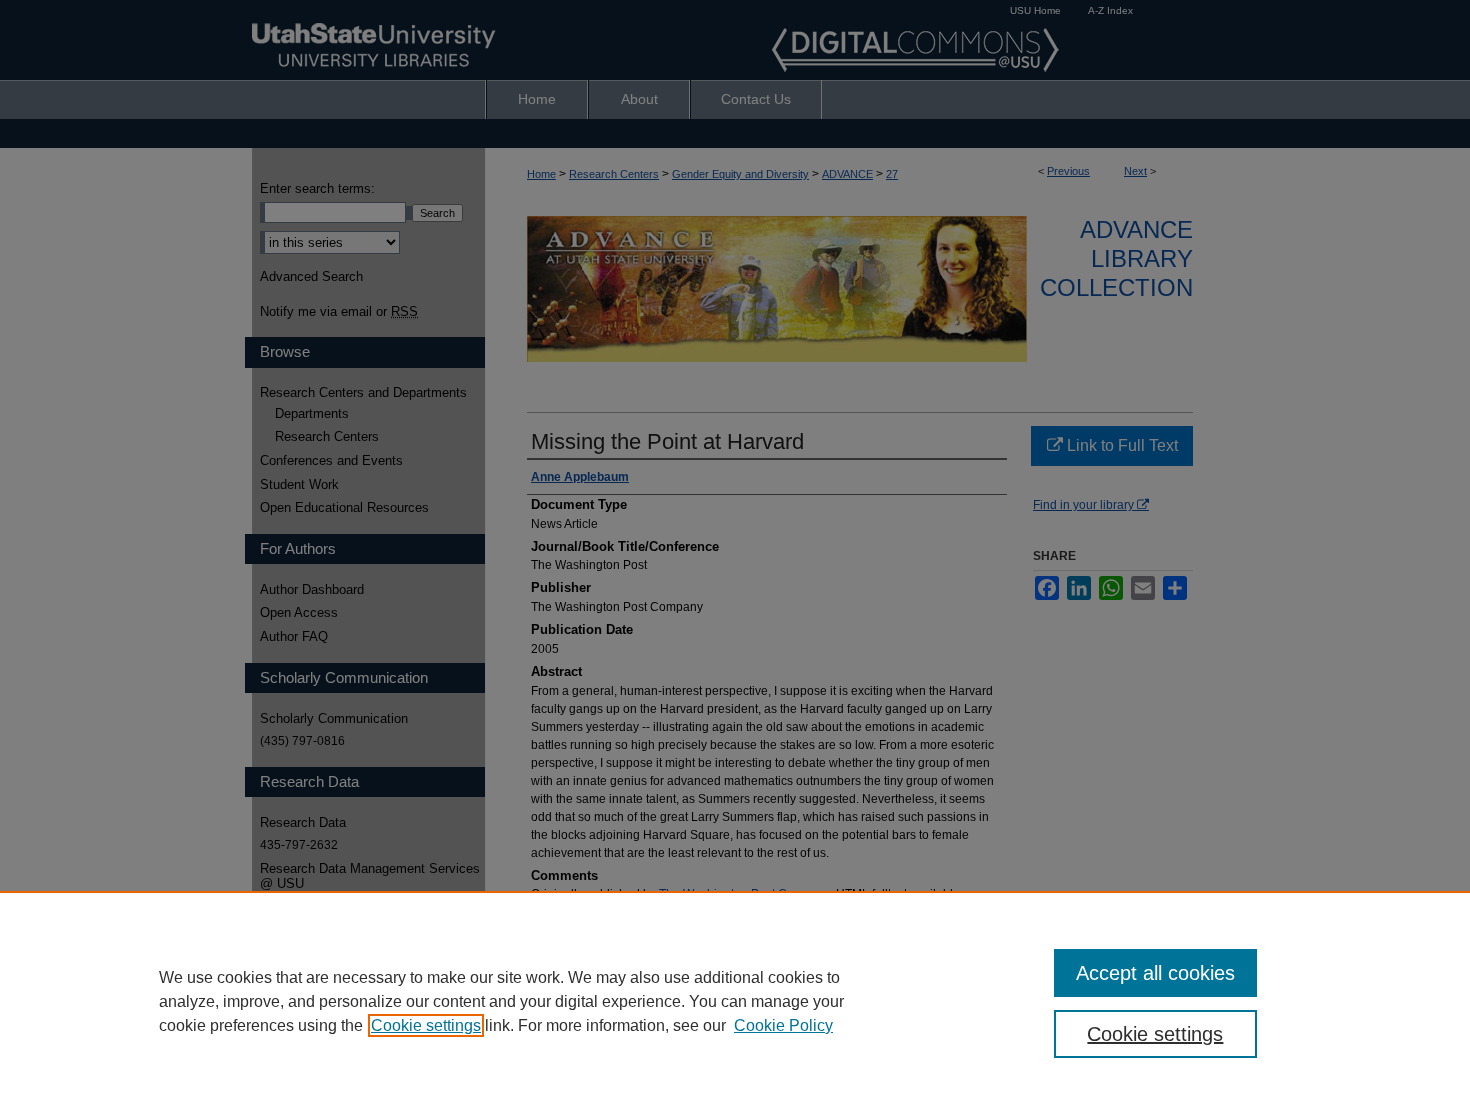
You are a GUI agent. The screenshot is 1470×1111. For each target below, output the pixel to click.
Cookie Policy (783, 1025)
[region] (735, 1001)
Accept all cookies (1155, 973)
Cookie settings (426, 1025)
